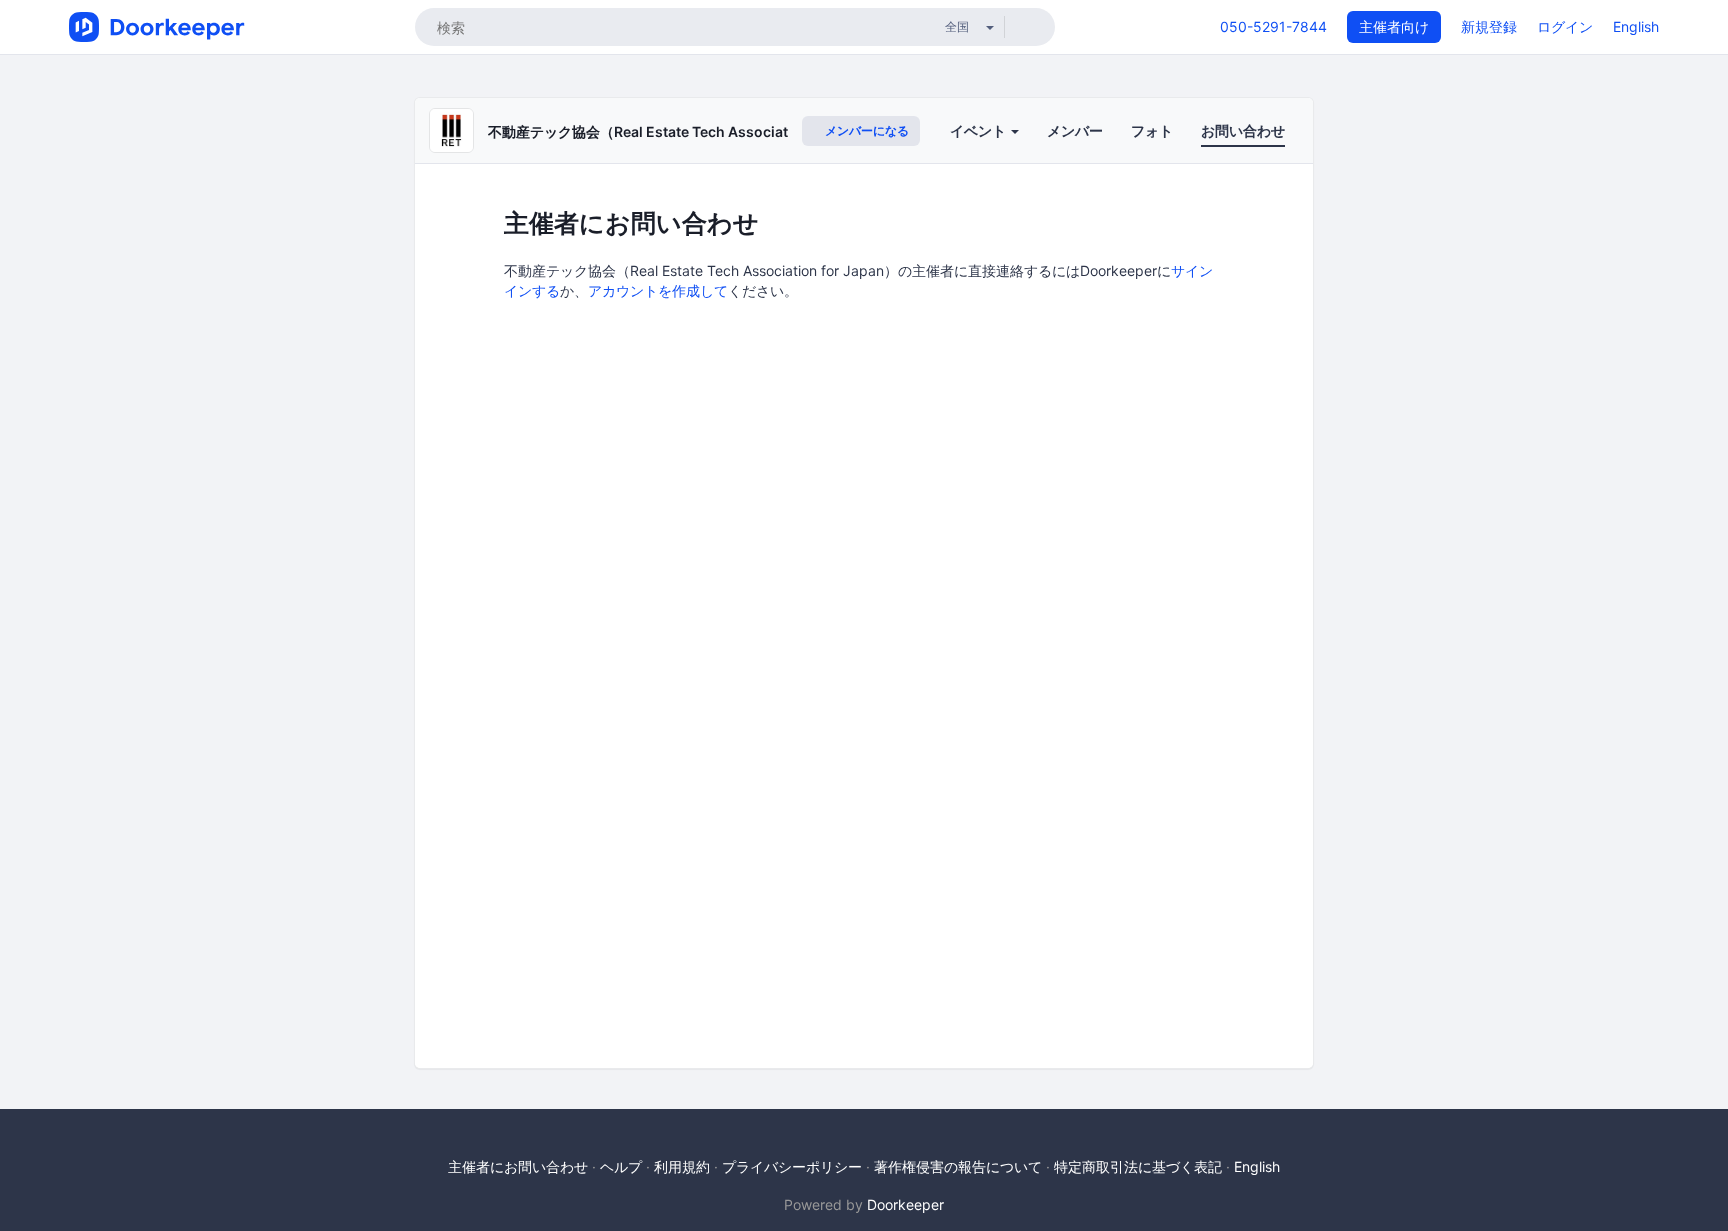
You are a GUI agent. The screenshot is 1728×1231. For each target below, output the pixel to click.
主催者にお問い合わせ (518, 1166)
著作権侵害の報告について (958, 1166)
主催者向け (1394, 26)
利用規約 (682, 1166)
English (1636, 26)
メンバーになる (865, 130)
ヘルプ (621, 1166)
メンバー (1075, 130)
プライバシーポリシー (792, 1166)
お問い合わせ (1243, 130)
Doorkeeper (905, 1204)
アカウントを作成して (658, 290)
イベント (979, 130)
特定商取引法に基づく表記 (1138, 1166)
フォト (1152, 130)
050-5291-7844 (1273, 26)
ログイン (1565, 26)
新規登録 (1489, 26)
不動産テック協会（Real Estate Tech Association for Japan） (690, 131)
